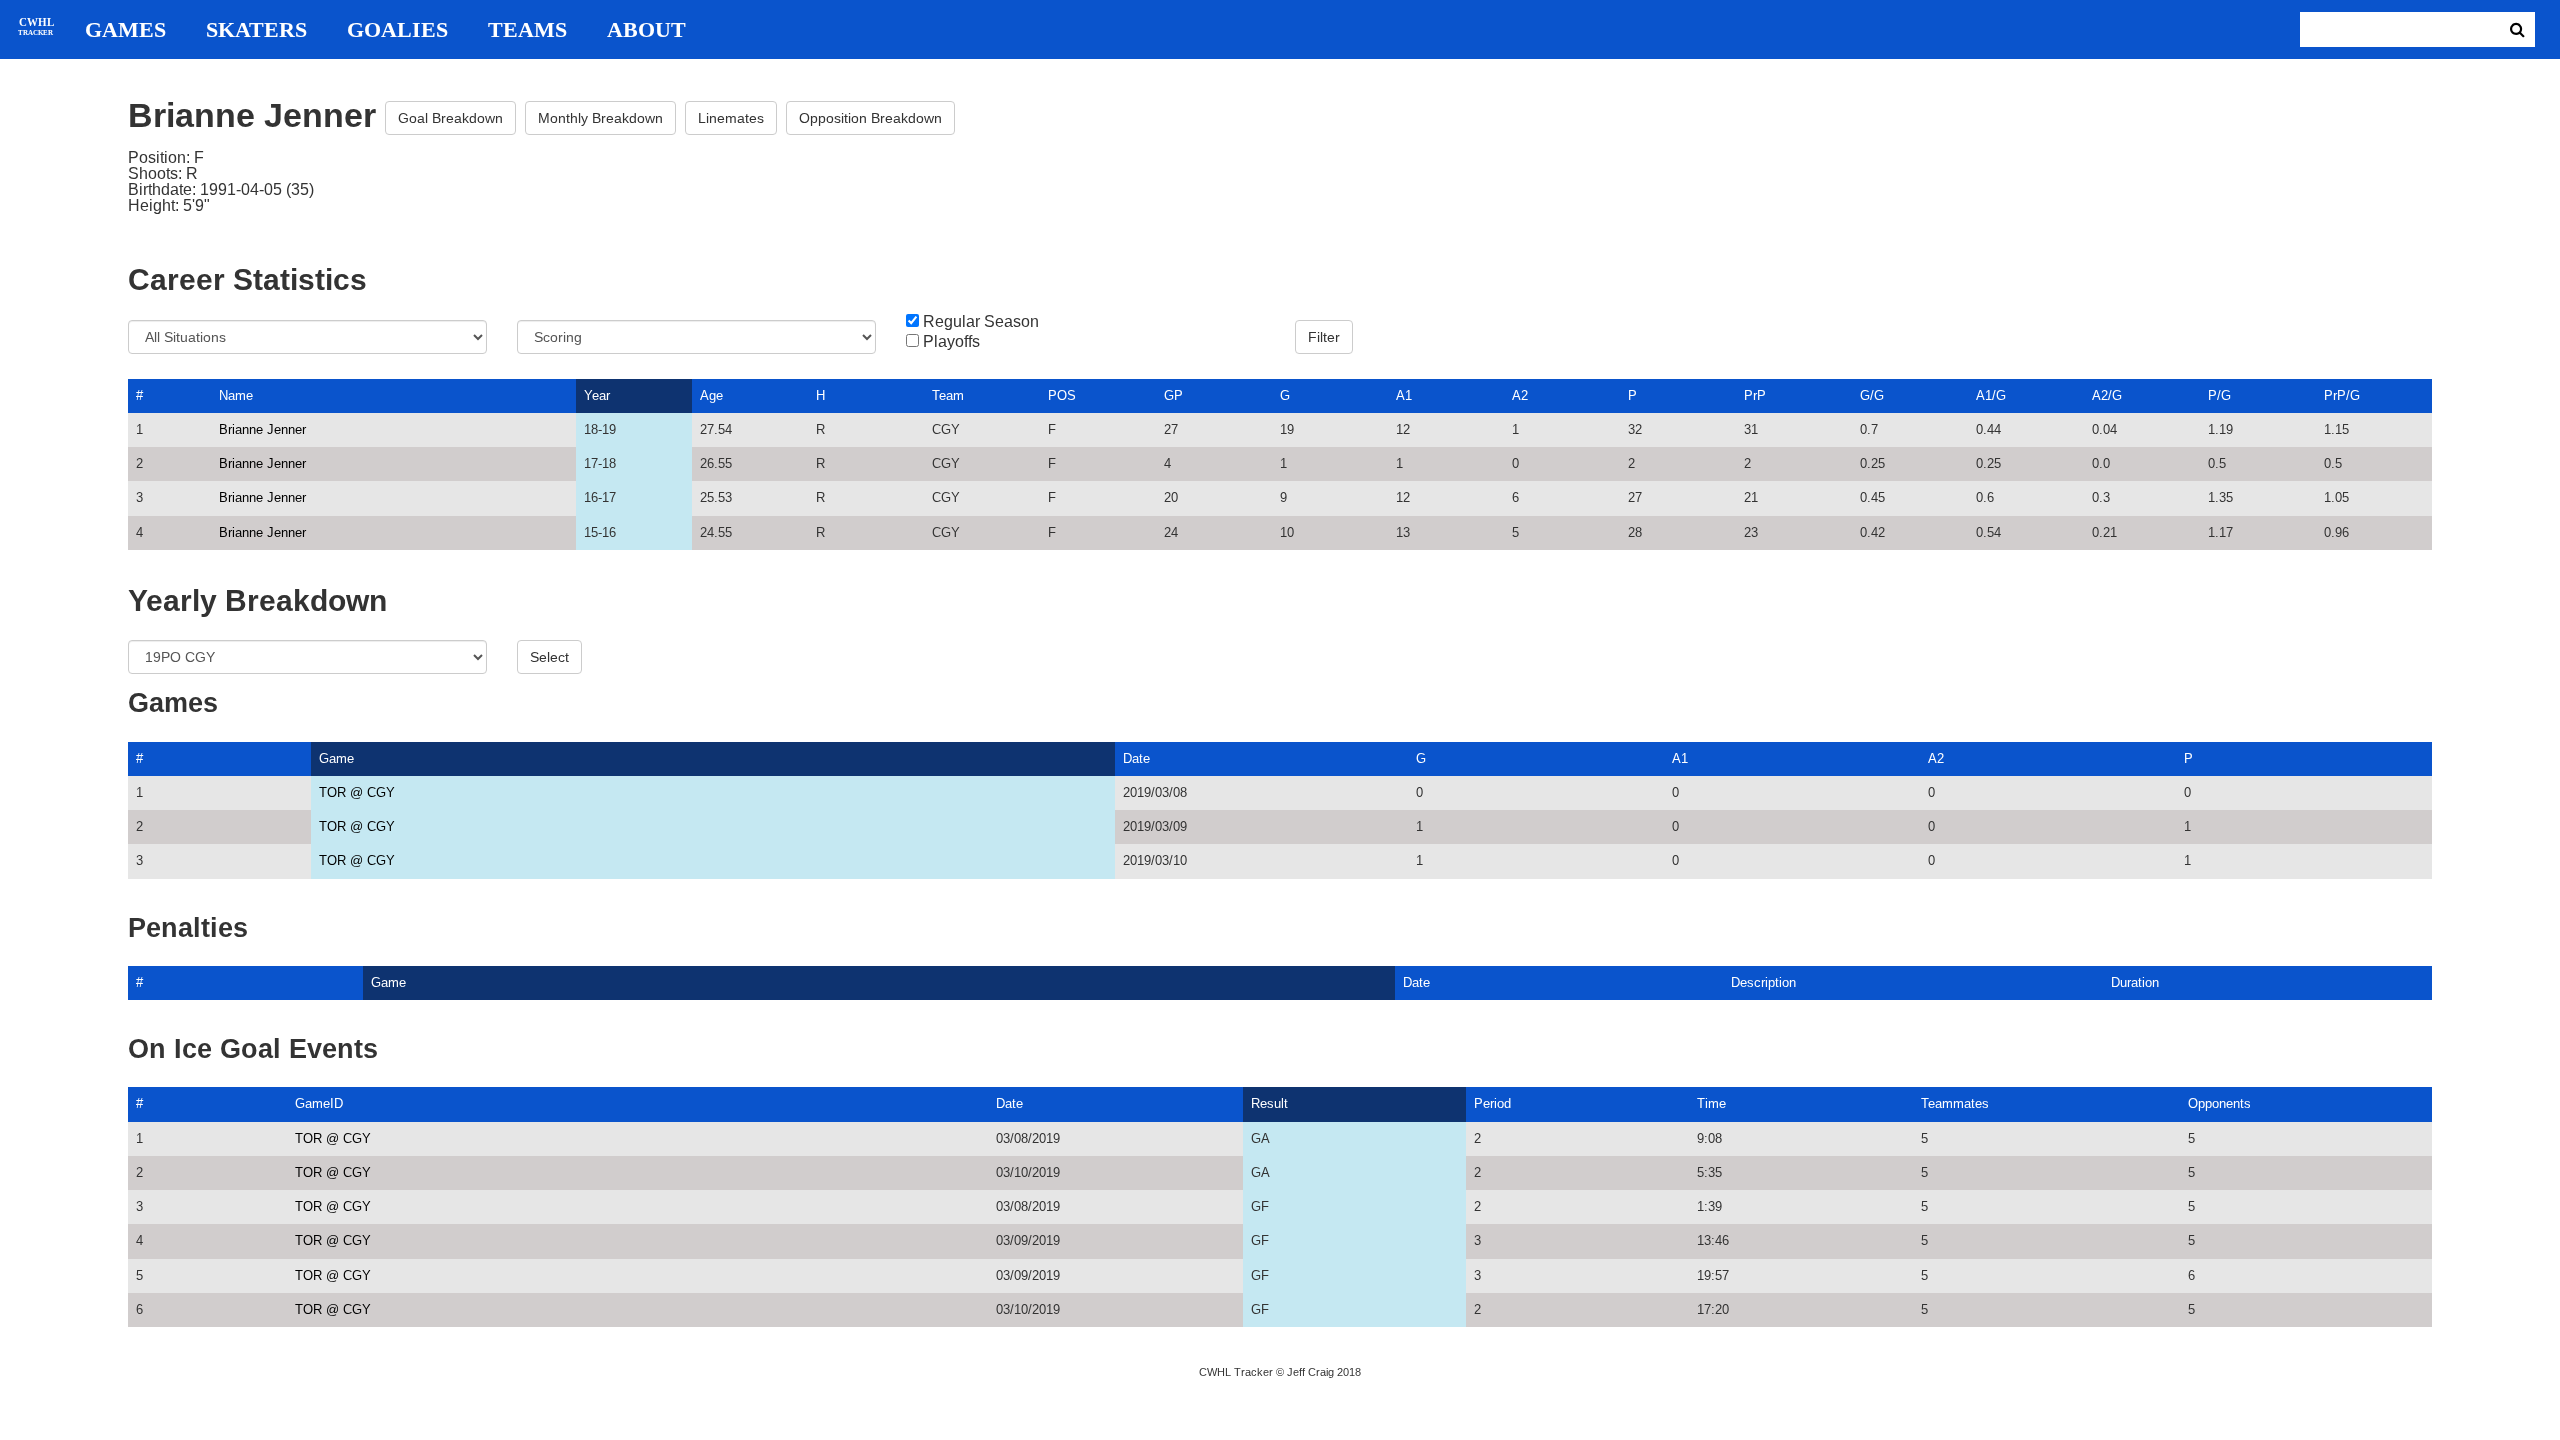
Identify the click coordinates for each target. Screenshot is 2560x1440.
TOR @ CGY (357, 792)
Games (125, 30)
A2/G (2107, 395)
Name (236, 395)
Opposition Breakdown (870, 118)
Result (1269, 1103)
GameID (319, 1103)
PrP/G (2342, 395)
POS (1062, 395)
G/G (1872, 395)
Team (948, 395)
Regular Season (981, 322)
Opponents (2219, 1103)
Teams (527, 30)
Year (597, 395)
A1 (1404, 395)
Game (336, 758)
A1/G (1991, 395)
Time (1711, 1103)
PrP (1755, 395)
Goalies (397, 30)
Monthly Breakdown (600, 118)
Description (1763, 982)
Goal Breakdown (450, 118)
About (646, 30)
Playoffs (951, 342)
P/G (2219, 395)
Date (1136, 758)
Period (1492, 1103)
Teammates (1955, 1103)
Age (711, 395)
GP (1173, 395)
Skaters (256, 30)
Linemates (731, 118)
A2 (1520, 395)
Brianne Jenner (262, 429)
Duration (2135, 982)
